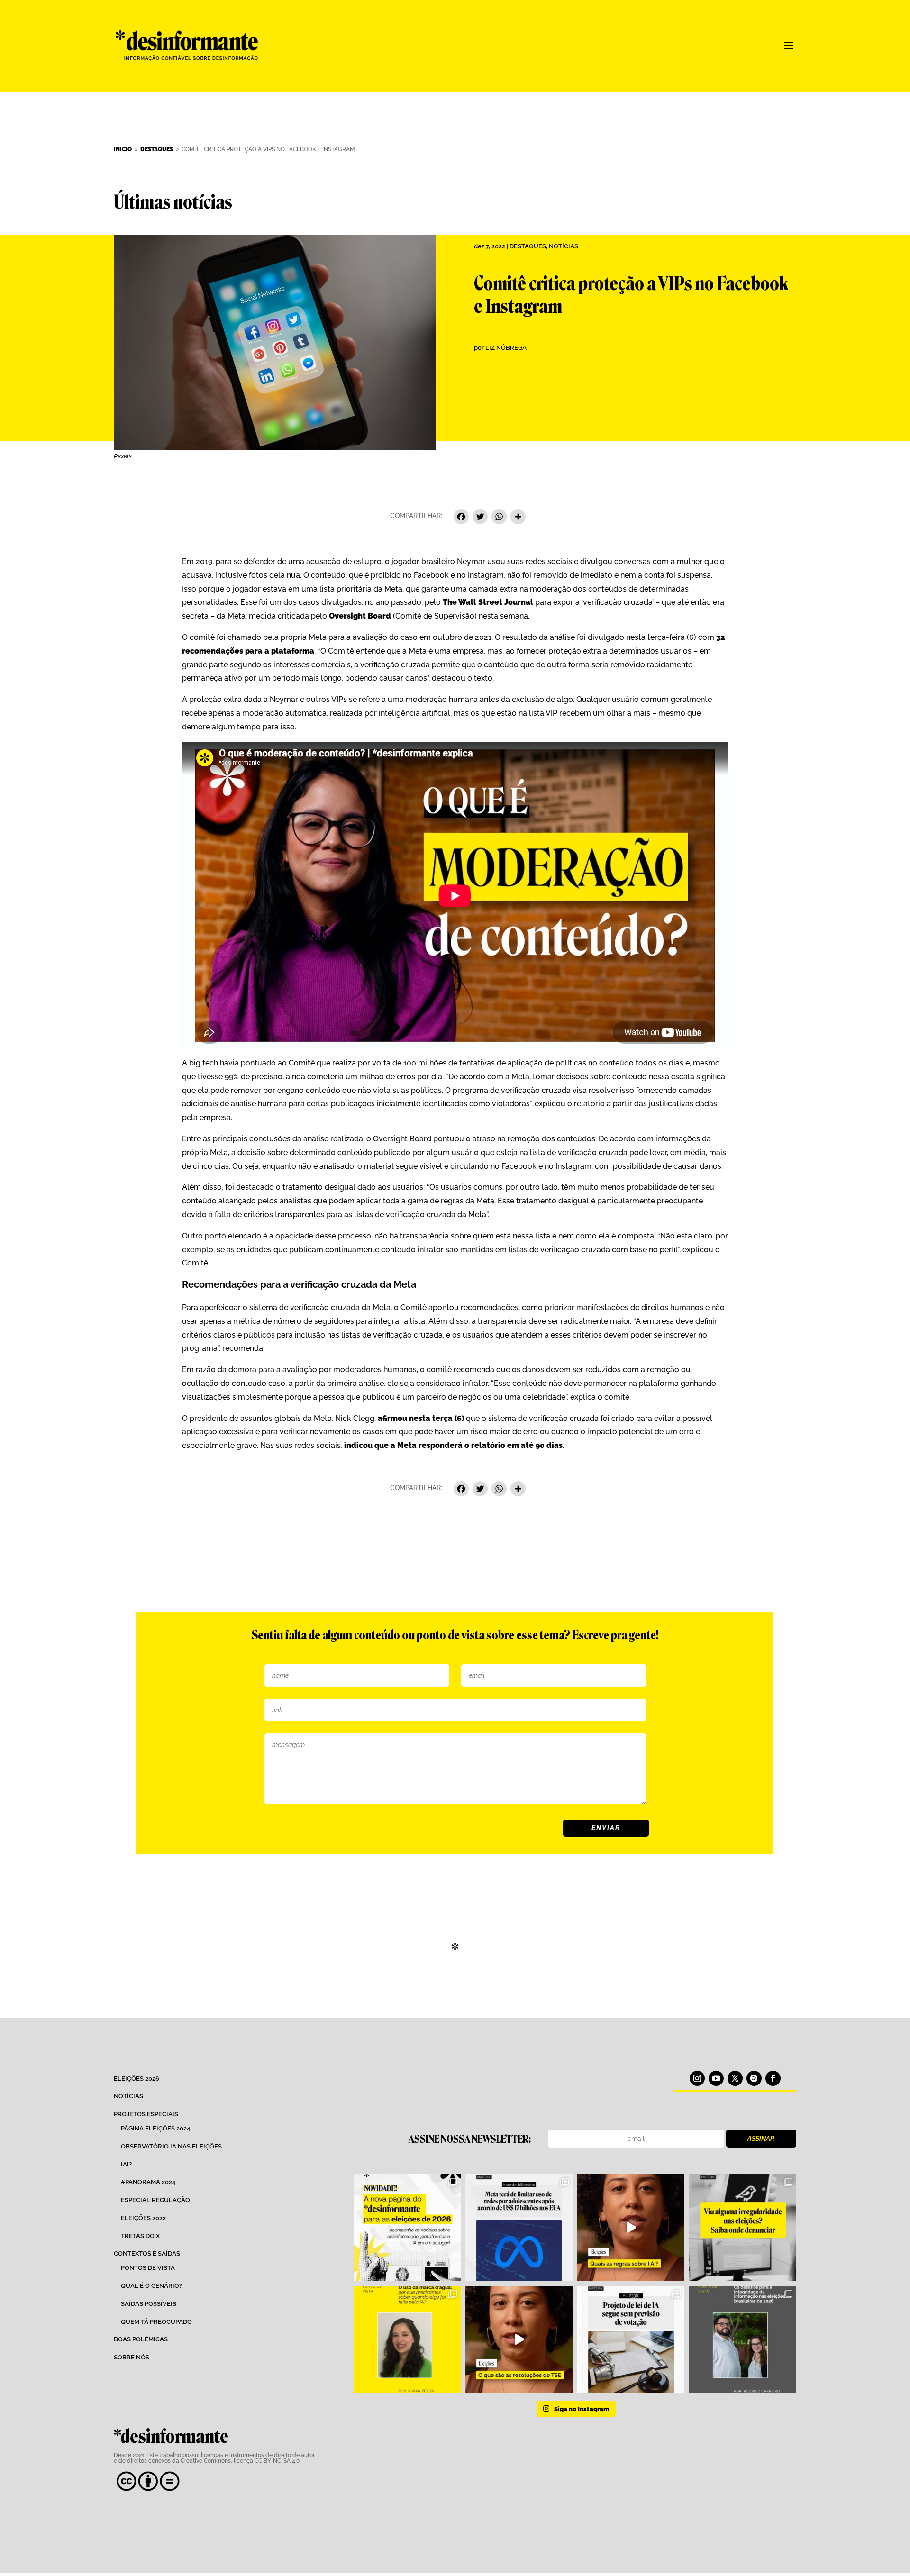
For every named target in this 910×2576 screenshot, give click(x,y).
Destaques (528, 246)
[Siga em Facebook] (773, 2078)
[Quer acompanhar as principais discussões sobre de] (407, 2228)
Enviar (606, 1828)
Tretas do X (140, 2236)
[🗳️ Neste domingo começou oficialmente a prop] (743, 2339)
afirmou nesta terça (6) (421, 1418)
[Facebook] (461, 518)
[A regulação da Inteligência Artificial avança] (631, 2339)
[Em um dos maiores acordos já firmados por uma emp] (519, 2228)
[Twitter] (480, 518)
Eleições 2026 (136, 2079)
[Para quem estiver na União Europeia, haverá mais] (407, 2339)
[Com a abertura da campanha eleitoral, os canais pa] (743, 2228)
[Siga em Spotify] (754, 2078)
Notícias (564, 246)
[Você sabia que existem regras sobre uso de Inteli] (631, 2228)
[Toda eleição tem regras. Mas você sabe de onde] (519, 2339)
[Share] (518, 518)
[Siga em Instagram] (697, 2078)
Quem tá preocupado (156, 2322)
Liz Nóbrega (506, 348)
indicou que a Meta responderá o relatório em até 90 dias (452, 1445)
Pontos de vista (148, 2268)
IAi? (126, 2164)
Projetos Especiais (146, 2114)
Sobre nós (132, 2357)
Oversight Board (360, 616)
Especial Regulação (155, 2200)
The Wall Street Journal (488, 602)
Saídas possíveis (149, 2304)
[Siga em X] (735, 2078)
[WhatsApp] (499, 518)
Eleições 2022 (143, 2218)
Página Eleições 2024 (155, 2128)
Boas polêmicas (141, 2339)
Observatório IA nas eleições (171, 2146)
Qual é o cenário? (151, 2286)
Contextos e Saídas (147, 2253)
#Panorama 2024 (148, 2182)
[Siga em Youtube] (716, 2078)
